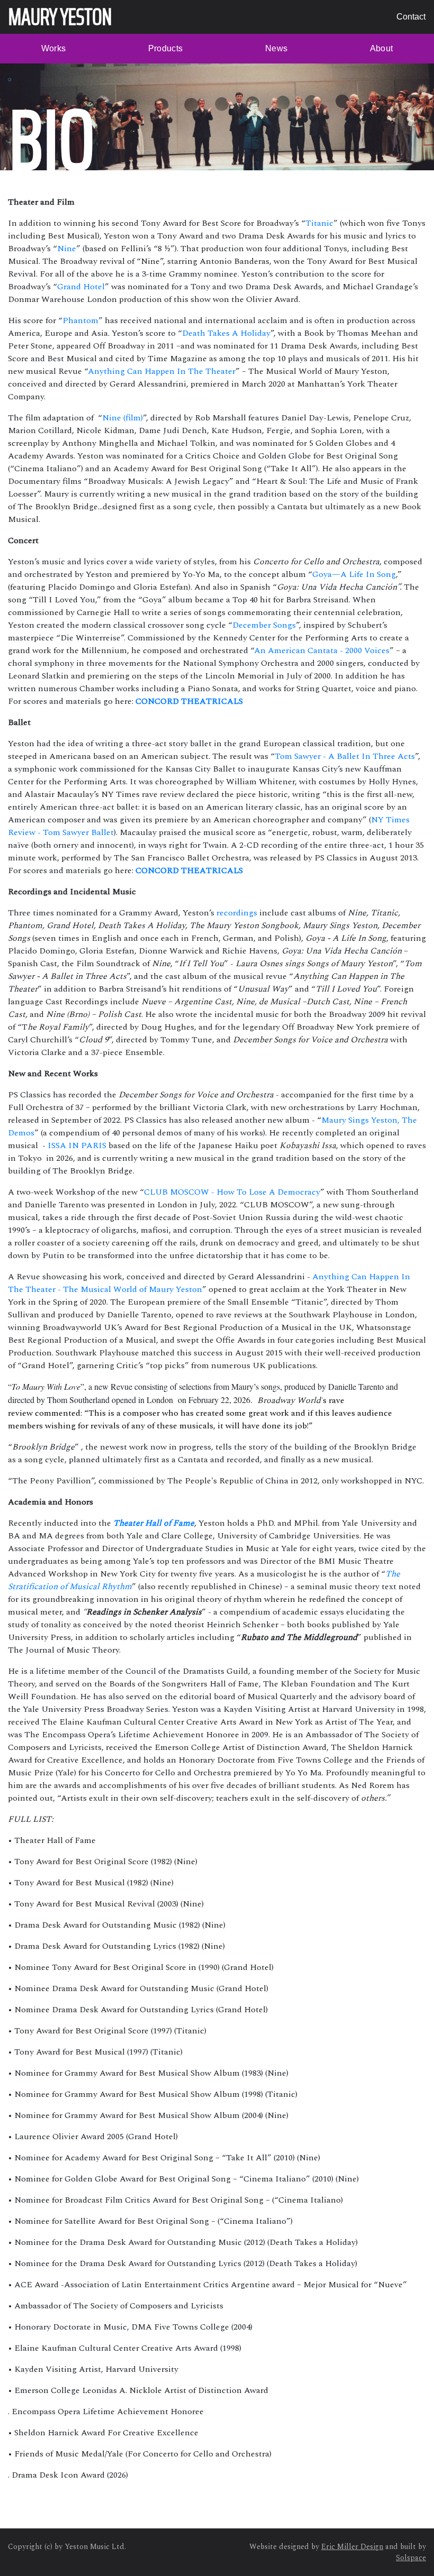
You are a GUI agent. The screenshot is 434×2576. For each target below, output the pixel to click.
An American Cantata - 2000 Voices (322, 650)
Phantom (80, 320)
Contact (411, 17)
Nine (67, 249)
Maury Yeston (60, 17)
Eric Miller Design (352, 2547)
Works (54, 48)
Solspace (411, 2558)
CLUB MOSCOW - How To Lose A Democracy (232, 1192)
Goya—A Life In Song (354, 574)
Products (166, 48)
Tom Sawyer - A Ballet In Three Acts (345, 756)
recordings (237, 913)
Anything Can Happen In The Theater (162, 371)
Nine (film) (123, 418)
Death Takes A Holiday (226, 333)
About (382, 48)
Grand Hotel (81, 287)
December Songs (264, 625)
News (276, 48)
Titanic (319, 223)
